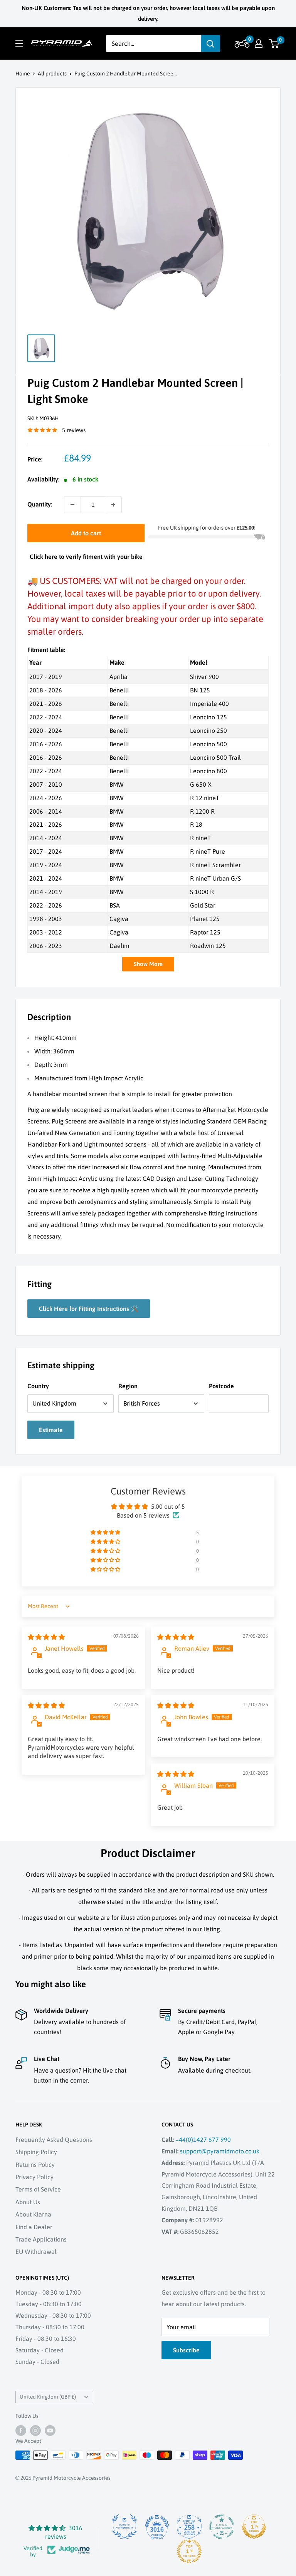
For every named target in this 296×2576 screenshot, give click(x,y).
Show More (148, 964)
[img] (46, 1637)
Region (128, 1386)
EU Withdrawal (36, 2252)
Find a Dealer (34, 2227)
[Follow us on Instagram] (35, 2431)
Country (38, 1386)
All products (52, 74)
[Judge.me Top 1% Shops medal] (254, 2527)
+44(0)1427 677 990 (203, 2140)
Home (23, 74)
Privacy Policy (34, 2177)
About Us (28, 2202)
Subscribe (186, 2350)
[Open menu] (19, 43)
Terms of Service (38, 2189)
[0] (274, 43)
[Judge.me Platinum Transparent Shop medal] (222, 2527)
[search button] (210, 43)
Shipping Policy (36, 2152)
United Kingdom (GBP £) (48, 2397)
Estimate (51, 1430)
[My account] (259, 43)
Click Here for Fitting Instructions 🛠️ (89, 1309)
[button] (241, 43)
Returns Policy (35, 2165)
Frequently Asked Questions (54, 2140)
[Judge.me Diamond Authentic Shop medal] (124, 2527)
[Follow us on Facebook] (21, 2431)
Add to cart (86, 533)
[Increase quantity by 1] (113, 505)
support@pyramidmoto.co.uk (220, 2151)
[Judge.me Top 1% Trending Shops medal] (189, 2551)
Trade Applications (41, 2239)
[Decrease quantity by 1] (72, 505)
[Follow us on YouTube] (50, 2431)
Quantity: (40, 504)
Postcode (221, 1386)
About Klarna (33, 2214)
